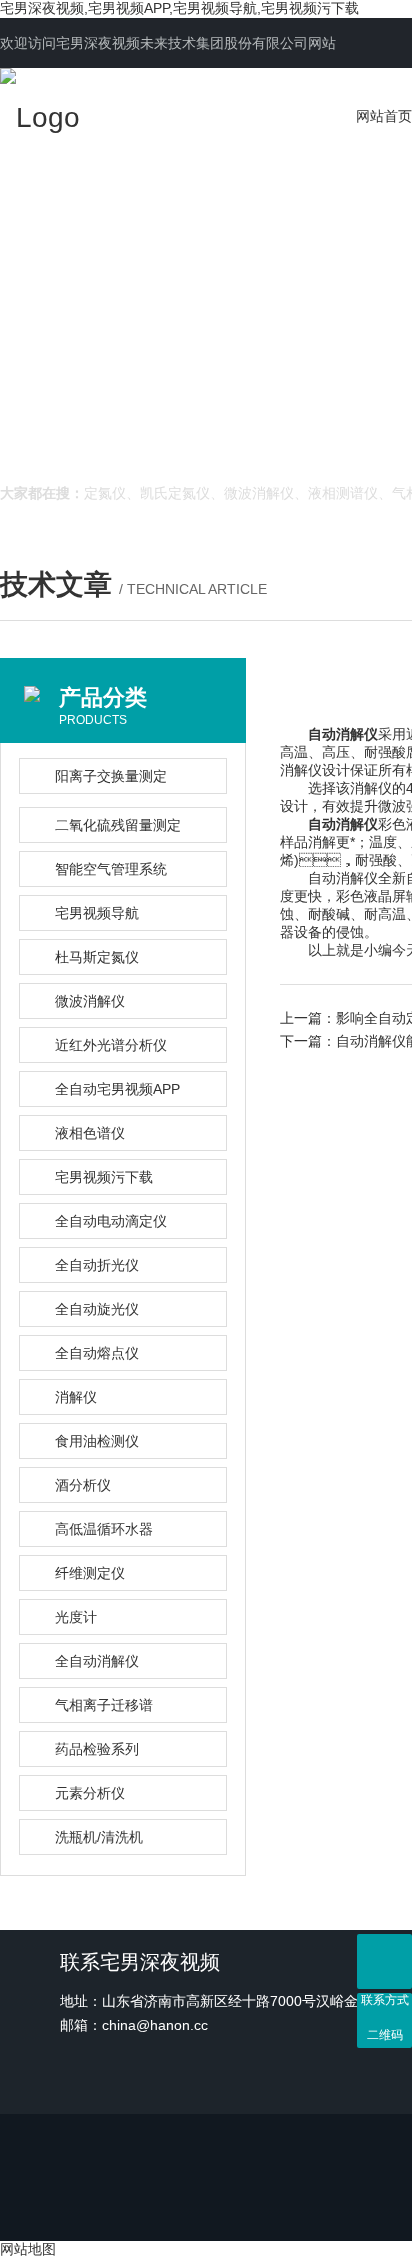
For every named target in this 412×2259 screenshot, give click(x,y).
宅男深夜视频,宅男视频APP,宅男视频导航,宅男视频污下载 (179, 8)
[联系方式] (384, 1961)
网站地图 (28, 2249)
